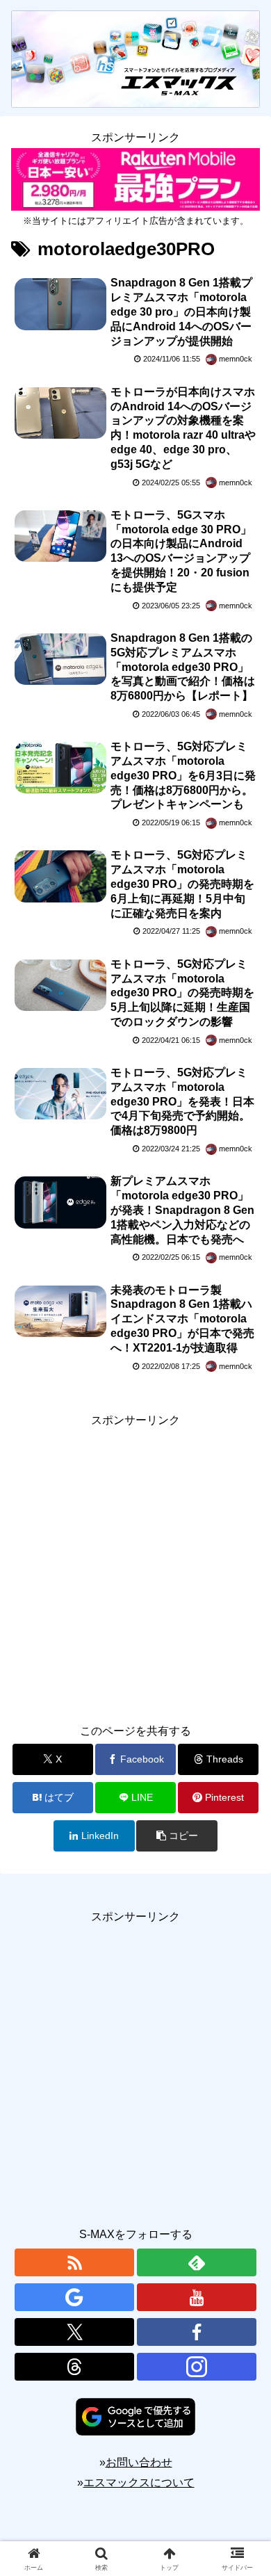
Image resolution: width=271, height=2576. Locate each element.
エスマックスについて (139, 2482)
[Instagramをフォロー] (197, 2367)
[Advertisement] (135, 1566)
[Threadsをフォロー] (74, 2367)
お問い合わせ (139, 2462)
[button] (176, 1836)
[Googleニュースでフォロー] (74, 2297)
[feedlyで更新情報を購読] (197, 2262)
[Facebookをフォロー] (197, 2332)
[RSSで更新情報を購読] (74, 2262)
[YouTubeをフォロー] (197, 2297)
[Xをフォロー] (74, 2332)
